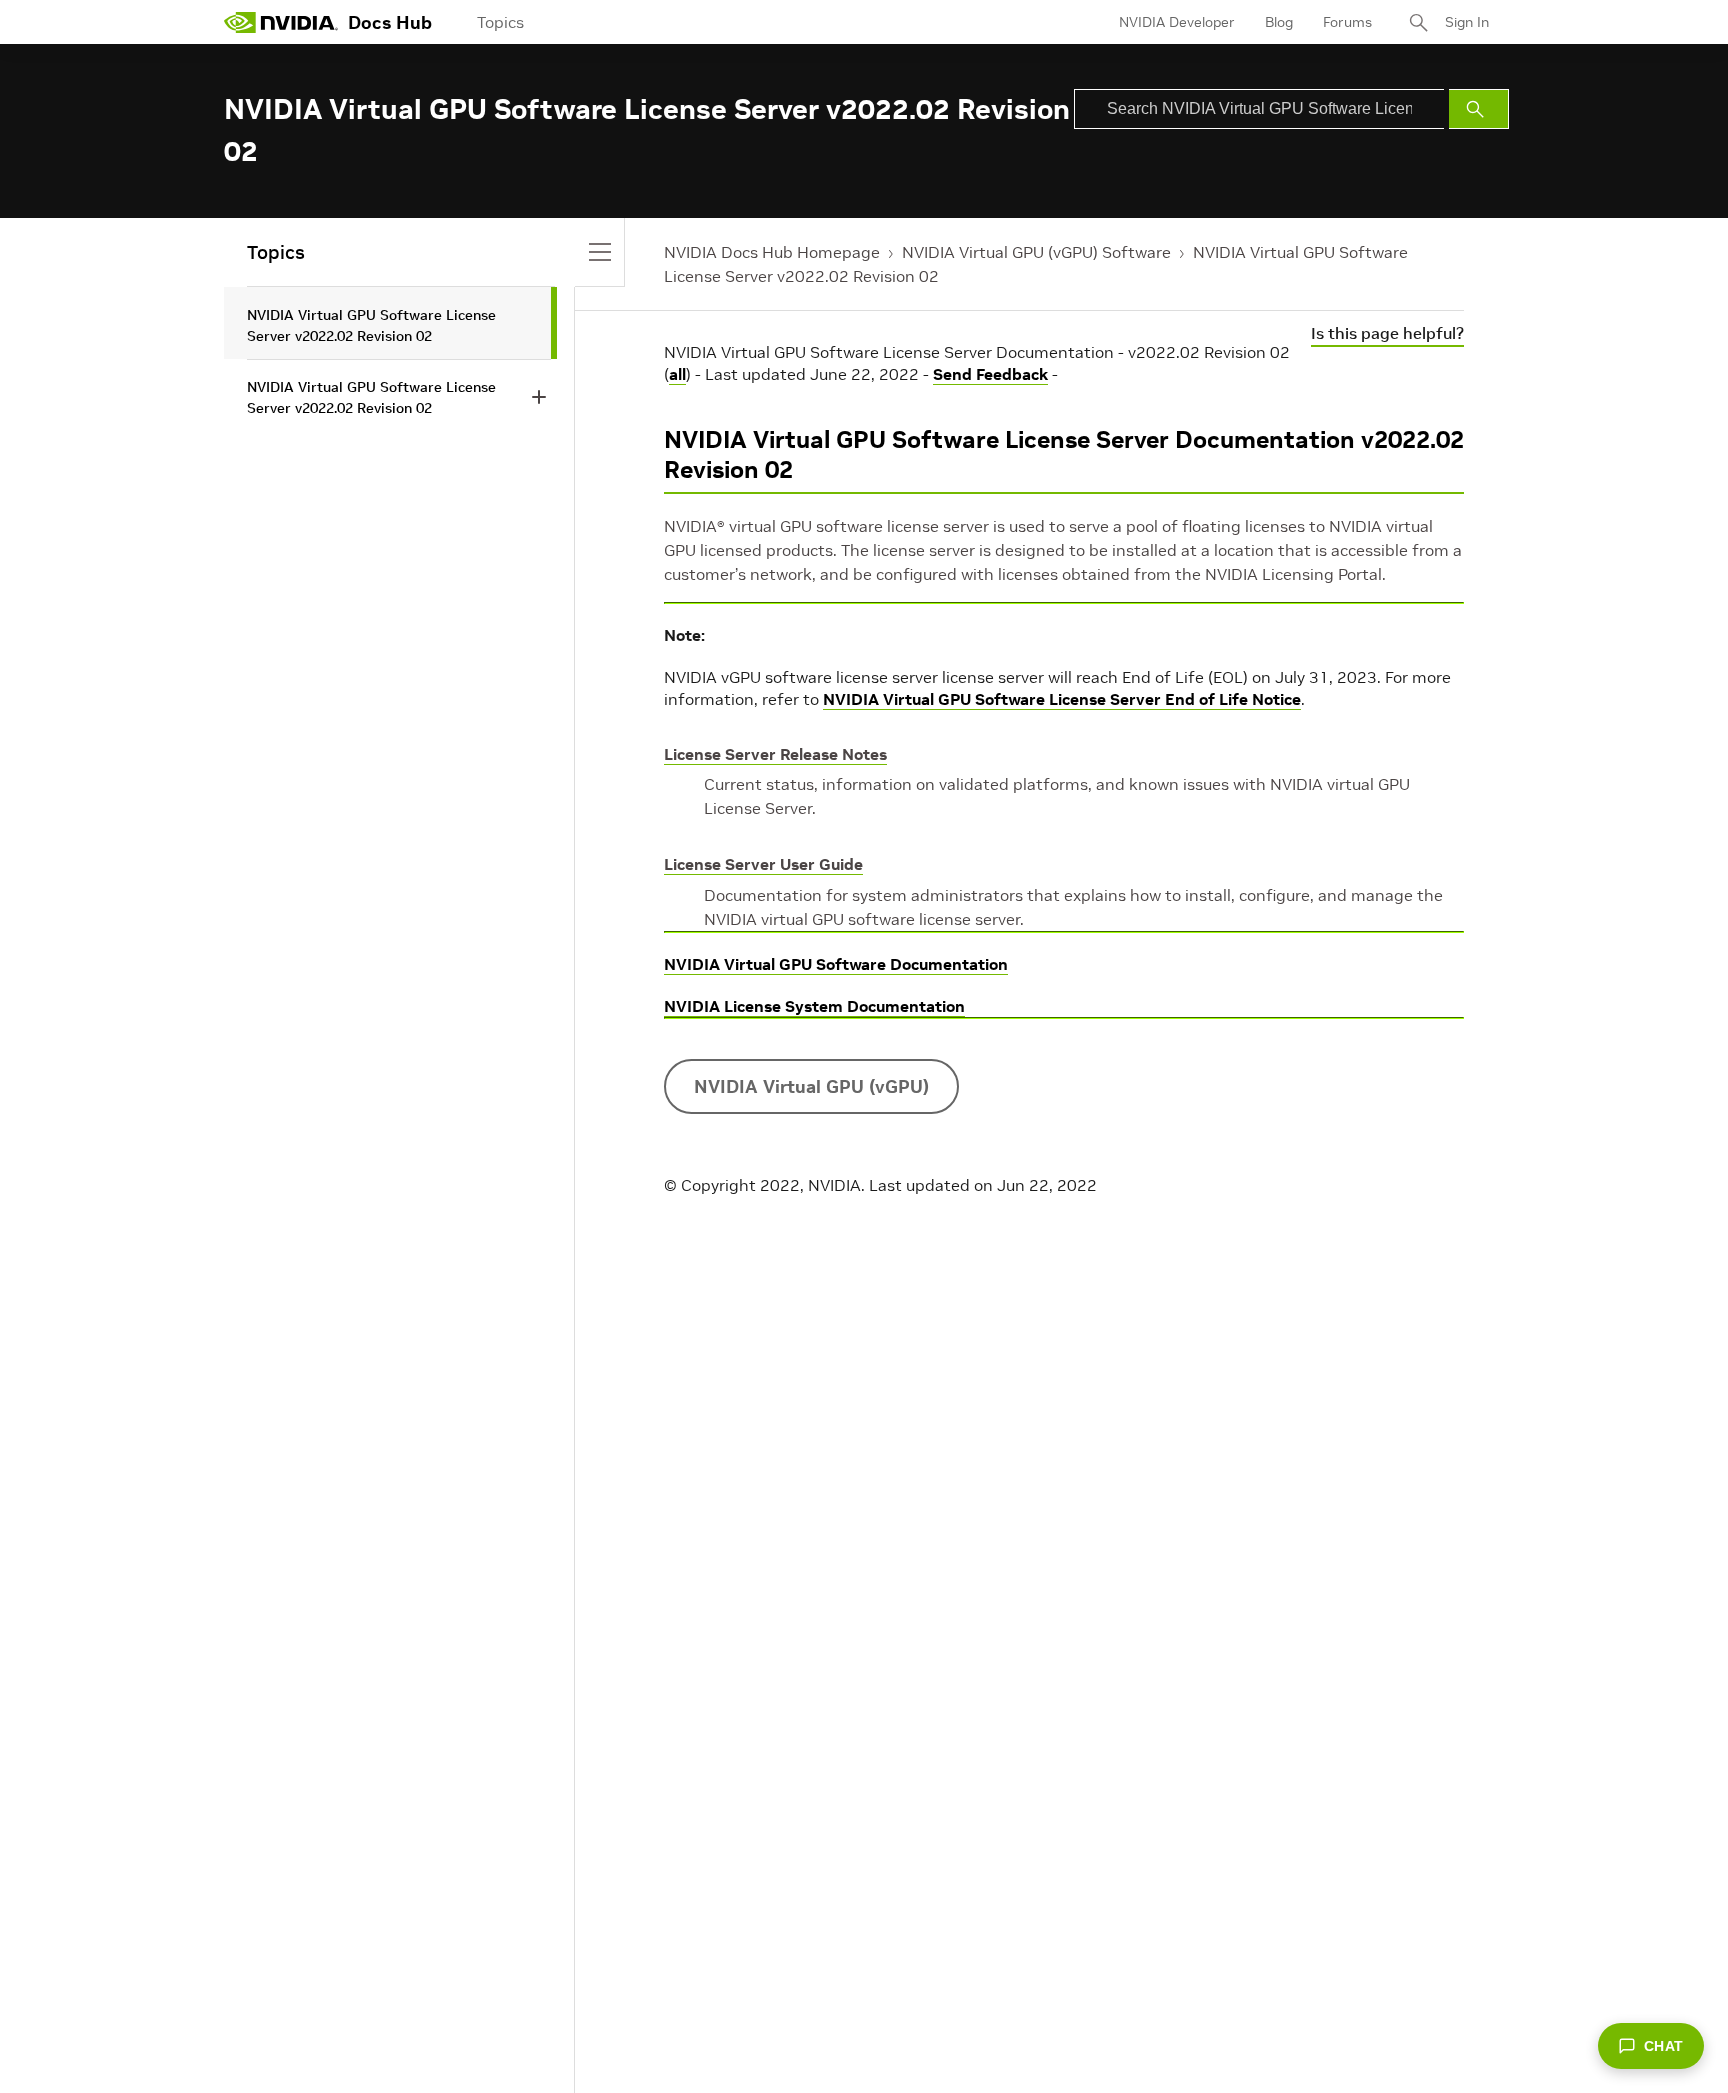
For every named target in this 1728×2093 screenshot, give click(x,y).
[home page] (281, 22)
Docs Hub (390, 22)
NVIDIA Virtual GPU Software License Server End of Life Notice (1062, 699)
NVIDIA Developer (1177, 22)
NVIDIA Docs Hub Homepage (772, 252)
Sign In (1467, 22)
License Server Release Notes (775, 754)
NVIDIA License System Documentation (814, 1006)
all (677, 374)
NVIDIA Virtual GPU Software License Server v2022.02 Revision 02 (371, 325)
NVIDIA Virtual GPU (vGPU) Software (1036, 252)
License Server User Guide (763, 864)
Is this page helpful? (1387, 333)
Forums (1347, 22)
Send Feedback (990, 374)
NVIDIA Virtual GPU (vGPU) (811, 1086)
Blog (1279, 22)
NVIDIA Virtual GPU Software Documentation (836, 964)
